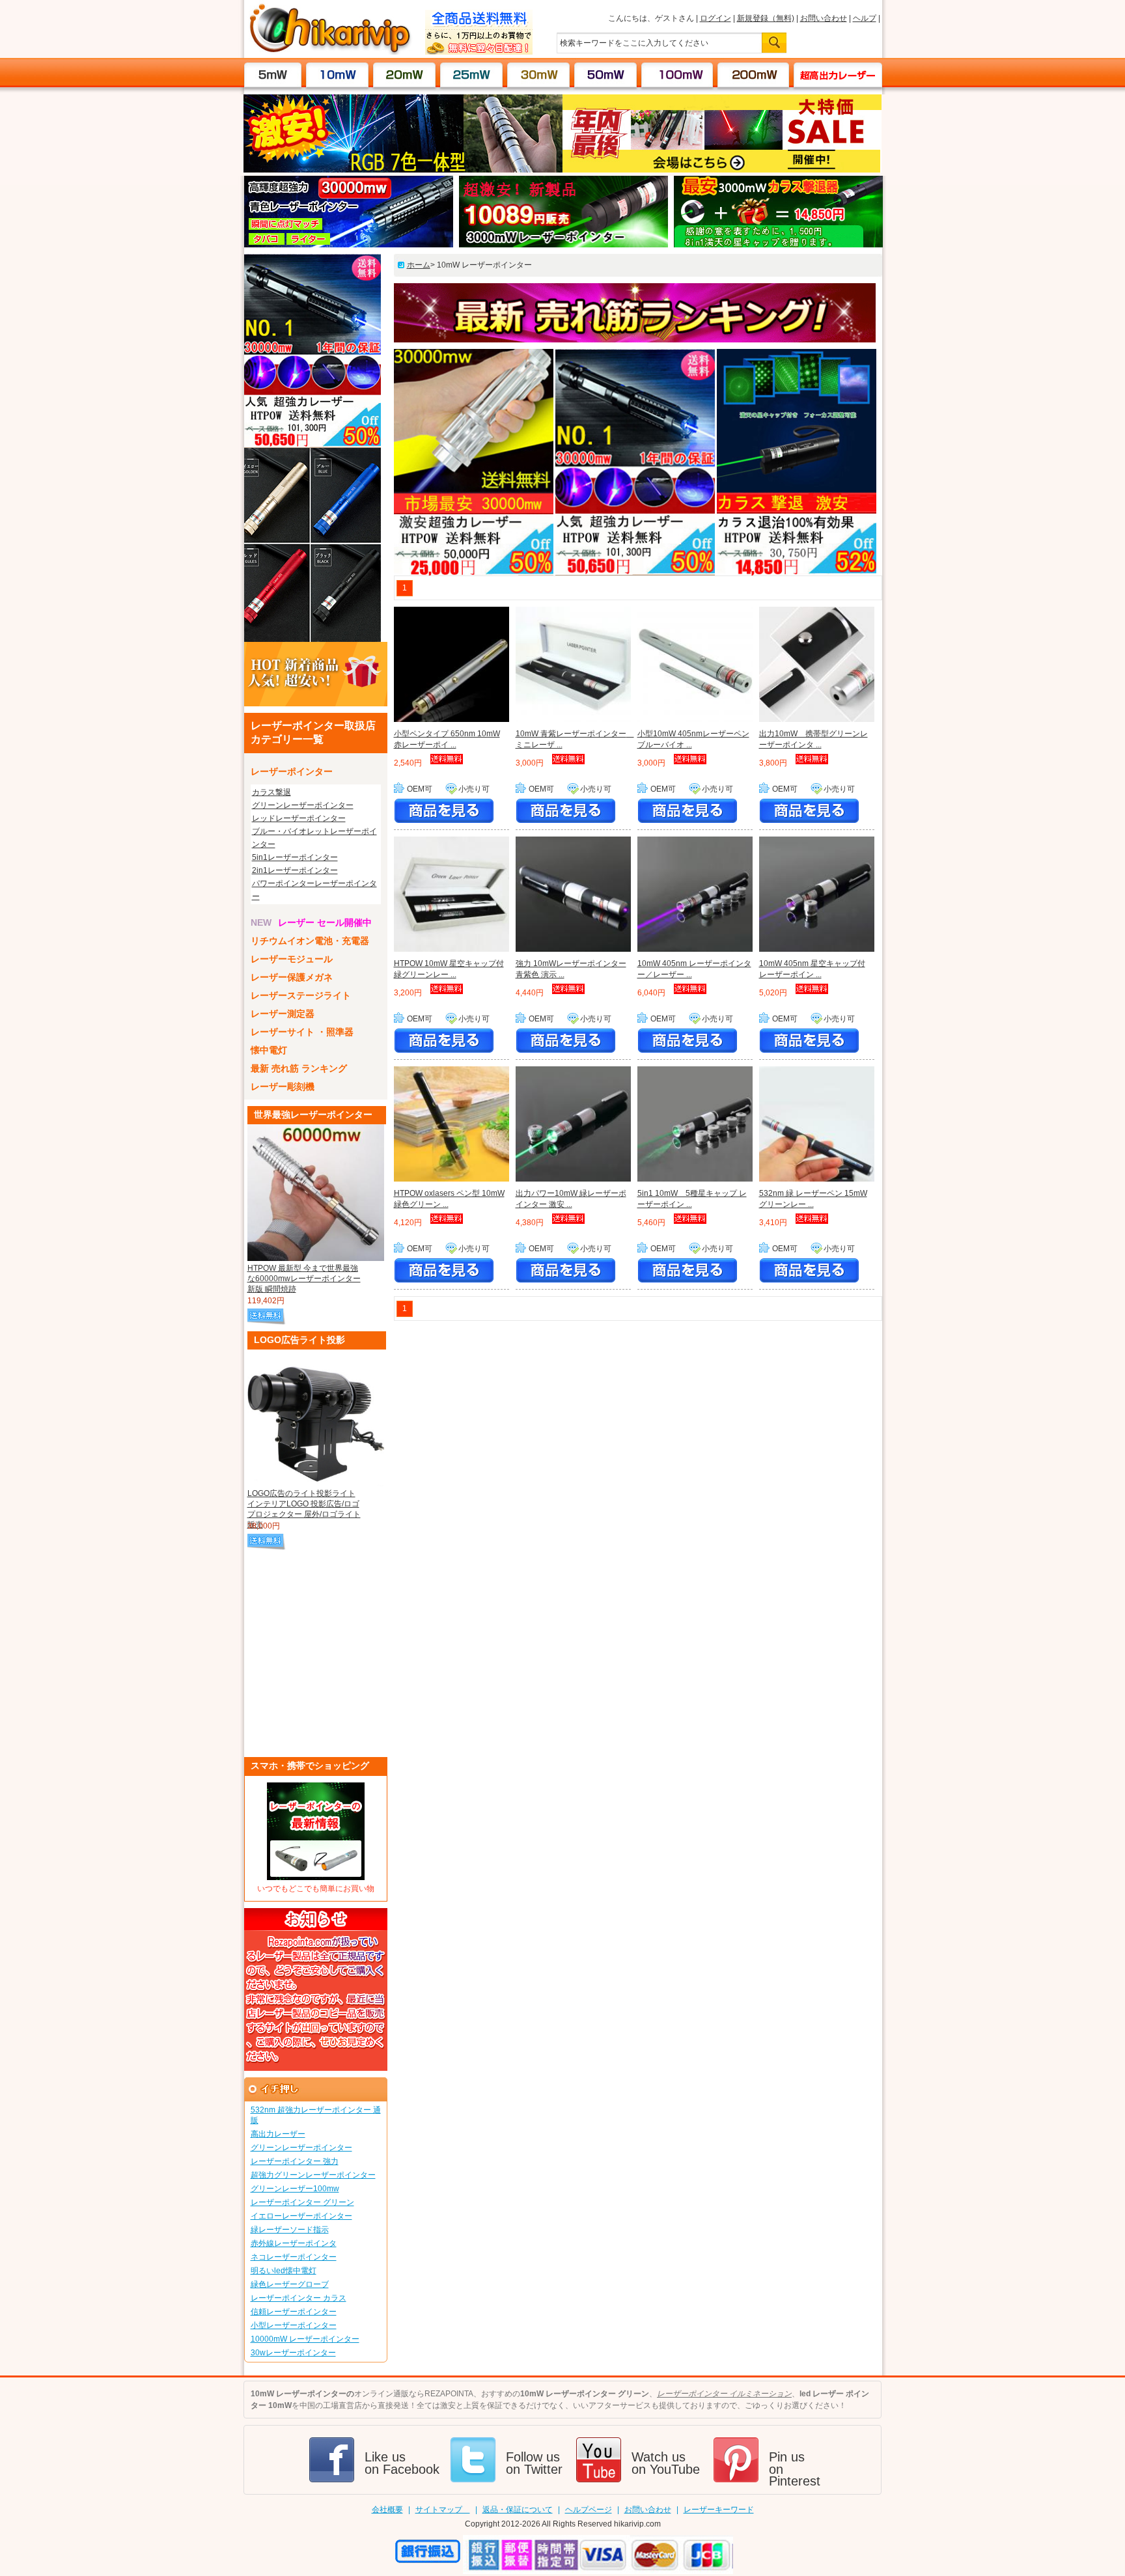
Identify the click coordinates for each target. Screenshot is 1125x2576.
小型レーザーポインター (294, 2325)
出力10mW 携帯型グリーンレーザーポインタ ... (813, 739)
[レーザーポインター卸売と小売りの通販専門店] (330, 52)
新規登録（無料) (766, 18)
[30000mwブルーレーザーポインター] (349, 245)
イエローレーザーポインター (301, 2216)
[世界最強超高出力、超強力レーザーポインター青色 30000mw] (312, 445)
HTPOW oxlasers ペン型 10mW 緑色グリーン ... (449, 1199)
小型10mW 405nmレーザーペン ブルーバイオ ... (693, 739)
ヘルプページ (589, 2510)
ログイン (715, 18)
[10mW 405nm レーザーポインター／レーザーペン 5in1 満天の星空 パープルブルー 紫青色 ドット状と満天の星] (695, 896)
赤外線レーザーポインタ (294, 2243)
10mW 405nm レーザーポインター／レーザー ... (694, 969)
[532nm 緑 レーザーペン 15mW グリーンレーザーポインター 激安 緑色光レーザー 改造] (817, 1126)
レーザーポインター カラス (299, 2298)
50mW (606, 74)
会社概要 (387, 2510)
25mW (472, 74)
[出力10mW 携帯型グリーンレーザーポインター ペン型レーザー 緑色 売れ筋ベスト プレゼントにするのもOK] (817, 666)
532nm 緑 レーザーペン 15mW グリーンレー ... (813, 1199)
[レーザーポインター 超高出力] (563, 245)
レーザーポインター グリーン (302, 2202)
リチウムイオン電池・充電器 (310, 941)
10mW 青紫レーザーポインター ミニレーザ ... (573, 739)
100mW (677, 74)
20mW (405, 74)
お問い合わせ (824, 18)
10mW (338, 74)
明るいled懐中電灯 (284, 2271)
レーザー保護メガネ (292, 977)
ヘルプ (865, 18)
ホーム (419, 265)
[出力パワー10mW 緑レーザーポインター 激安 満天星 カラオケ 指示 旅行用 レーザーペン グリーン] (573, 1126)
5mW (273, 74)
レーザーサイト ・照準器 (302, 1032)
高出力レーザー (831, 74)
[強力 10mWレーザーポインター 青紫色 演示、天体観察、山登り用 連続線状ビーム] (573, 896)
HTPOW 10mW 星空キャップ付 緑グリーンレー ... (449, 969)
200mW (753, 74)
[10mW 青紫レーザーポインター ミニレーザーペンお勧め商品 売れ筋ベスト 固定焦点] (573, 666)
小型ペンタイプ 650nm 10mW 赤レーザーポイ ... (447, 739)
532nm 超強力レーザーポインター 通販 (316, 2115)
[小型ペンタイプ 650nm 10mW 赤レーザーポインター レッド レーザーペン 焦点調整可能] (451, 666)
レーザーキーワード (719, 2510)
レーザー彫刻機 (283, 1087)
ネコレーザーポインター (294, 2257)
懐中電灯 (269, 1050)
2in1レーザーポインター (295, 870)
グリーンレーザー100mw (295, 2189)
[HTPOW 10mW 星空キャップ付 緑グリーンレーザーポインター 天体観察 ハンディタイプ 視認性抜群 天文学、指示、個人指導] (451, 896)
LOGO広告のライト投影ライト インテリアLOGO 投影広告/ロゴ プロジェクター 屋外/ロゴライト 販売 (304, 1505)
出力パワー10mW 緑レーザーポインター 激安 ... (571, 1199)
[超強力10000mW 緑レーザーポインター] (312, 639)
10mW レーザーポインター (484, 265)
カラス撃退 (271, 792)
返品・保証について (518, 2510)
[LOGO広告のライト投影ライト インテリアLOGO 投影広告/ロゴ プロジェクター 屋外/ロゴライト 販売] (316, 1418)
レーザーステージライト (301, 995)
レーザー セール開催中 (325, 922)
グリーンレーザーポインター (303, 805)
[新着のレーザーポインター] (316, 704)
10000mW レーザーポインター (305, 2339)
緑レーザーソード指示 (290, 2230)
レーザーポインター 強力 (295, 2161)
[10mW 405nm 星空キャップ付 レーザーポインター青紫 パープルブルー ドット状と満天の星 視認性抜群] (817, 896)
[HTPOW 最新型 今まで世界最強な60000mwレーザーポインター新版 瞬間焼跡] (316, 1193)
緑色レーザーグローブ (290, 2284)
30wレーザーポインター (293, 2353)
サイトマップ (443, 2510)
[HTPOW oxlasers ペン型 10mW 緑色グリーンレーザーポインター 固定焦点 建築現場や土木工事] (451, 1126)
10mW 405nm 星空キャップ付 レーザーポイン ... (812, 969)
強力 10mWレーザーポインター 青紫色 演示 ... (571, 969)
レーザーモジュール (292, 959)
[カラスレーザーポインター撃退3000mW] (778, 245)
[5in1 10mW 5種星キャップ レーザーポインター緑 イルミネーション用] (695, 1126)
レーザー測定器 (283, 1014)
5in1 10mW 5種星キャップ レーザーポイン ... (692, 1199)
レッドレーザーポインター (299, 818)
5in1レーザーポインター (295, 857)
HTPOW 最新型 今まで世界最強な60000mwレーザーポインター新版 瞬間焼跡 (304, 1279)
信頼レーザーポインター (294, 2312)
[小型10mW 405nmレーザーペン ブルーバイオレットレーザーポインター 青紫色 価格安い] (695, 666)
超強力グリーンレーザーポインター (313, 2175)
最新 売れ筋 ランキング (299, 1068)
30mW (539, 74)
